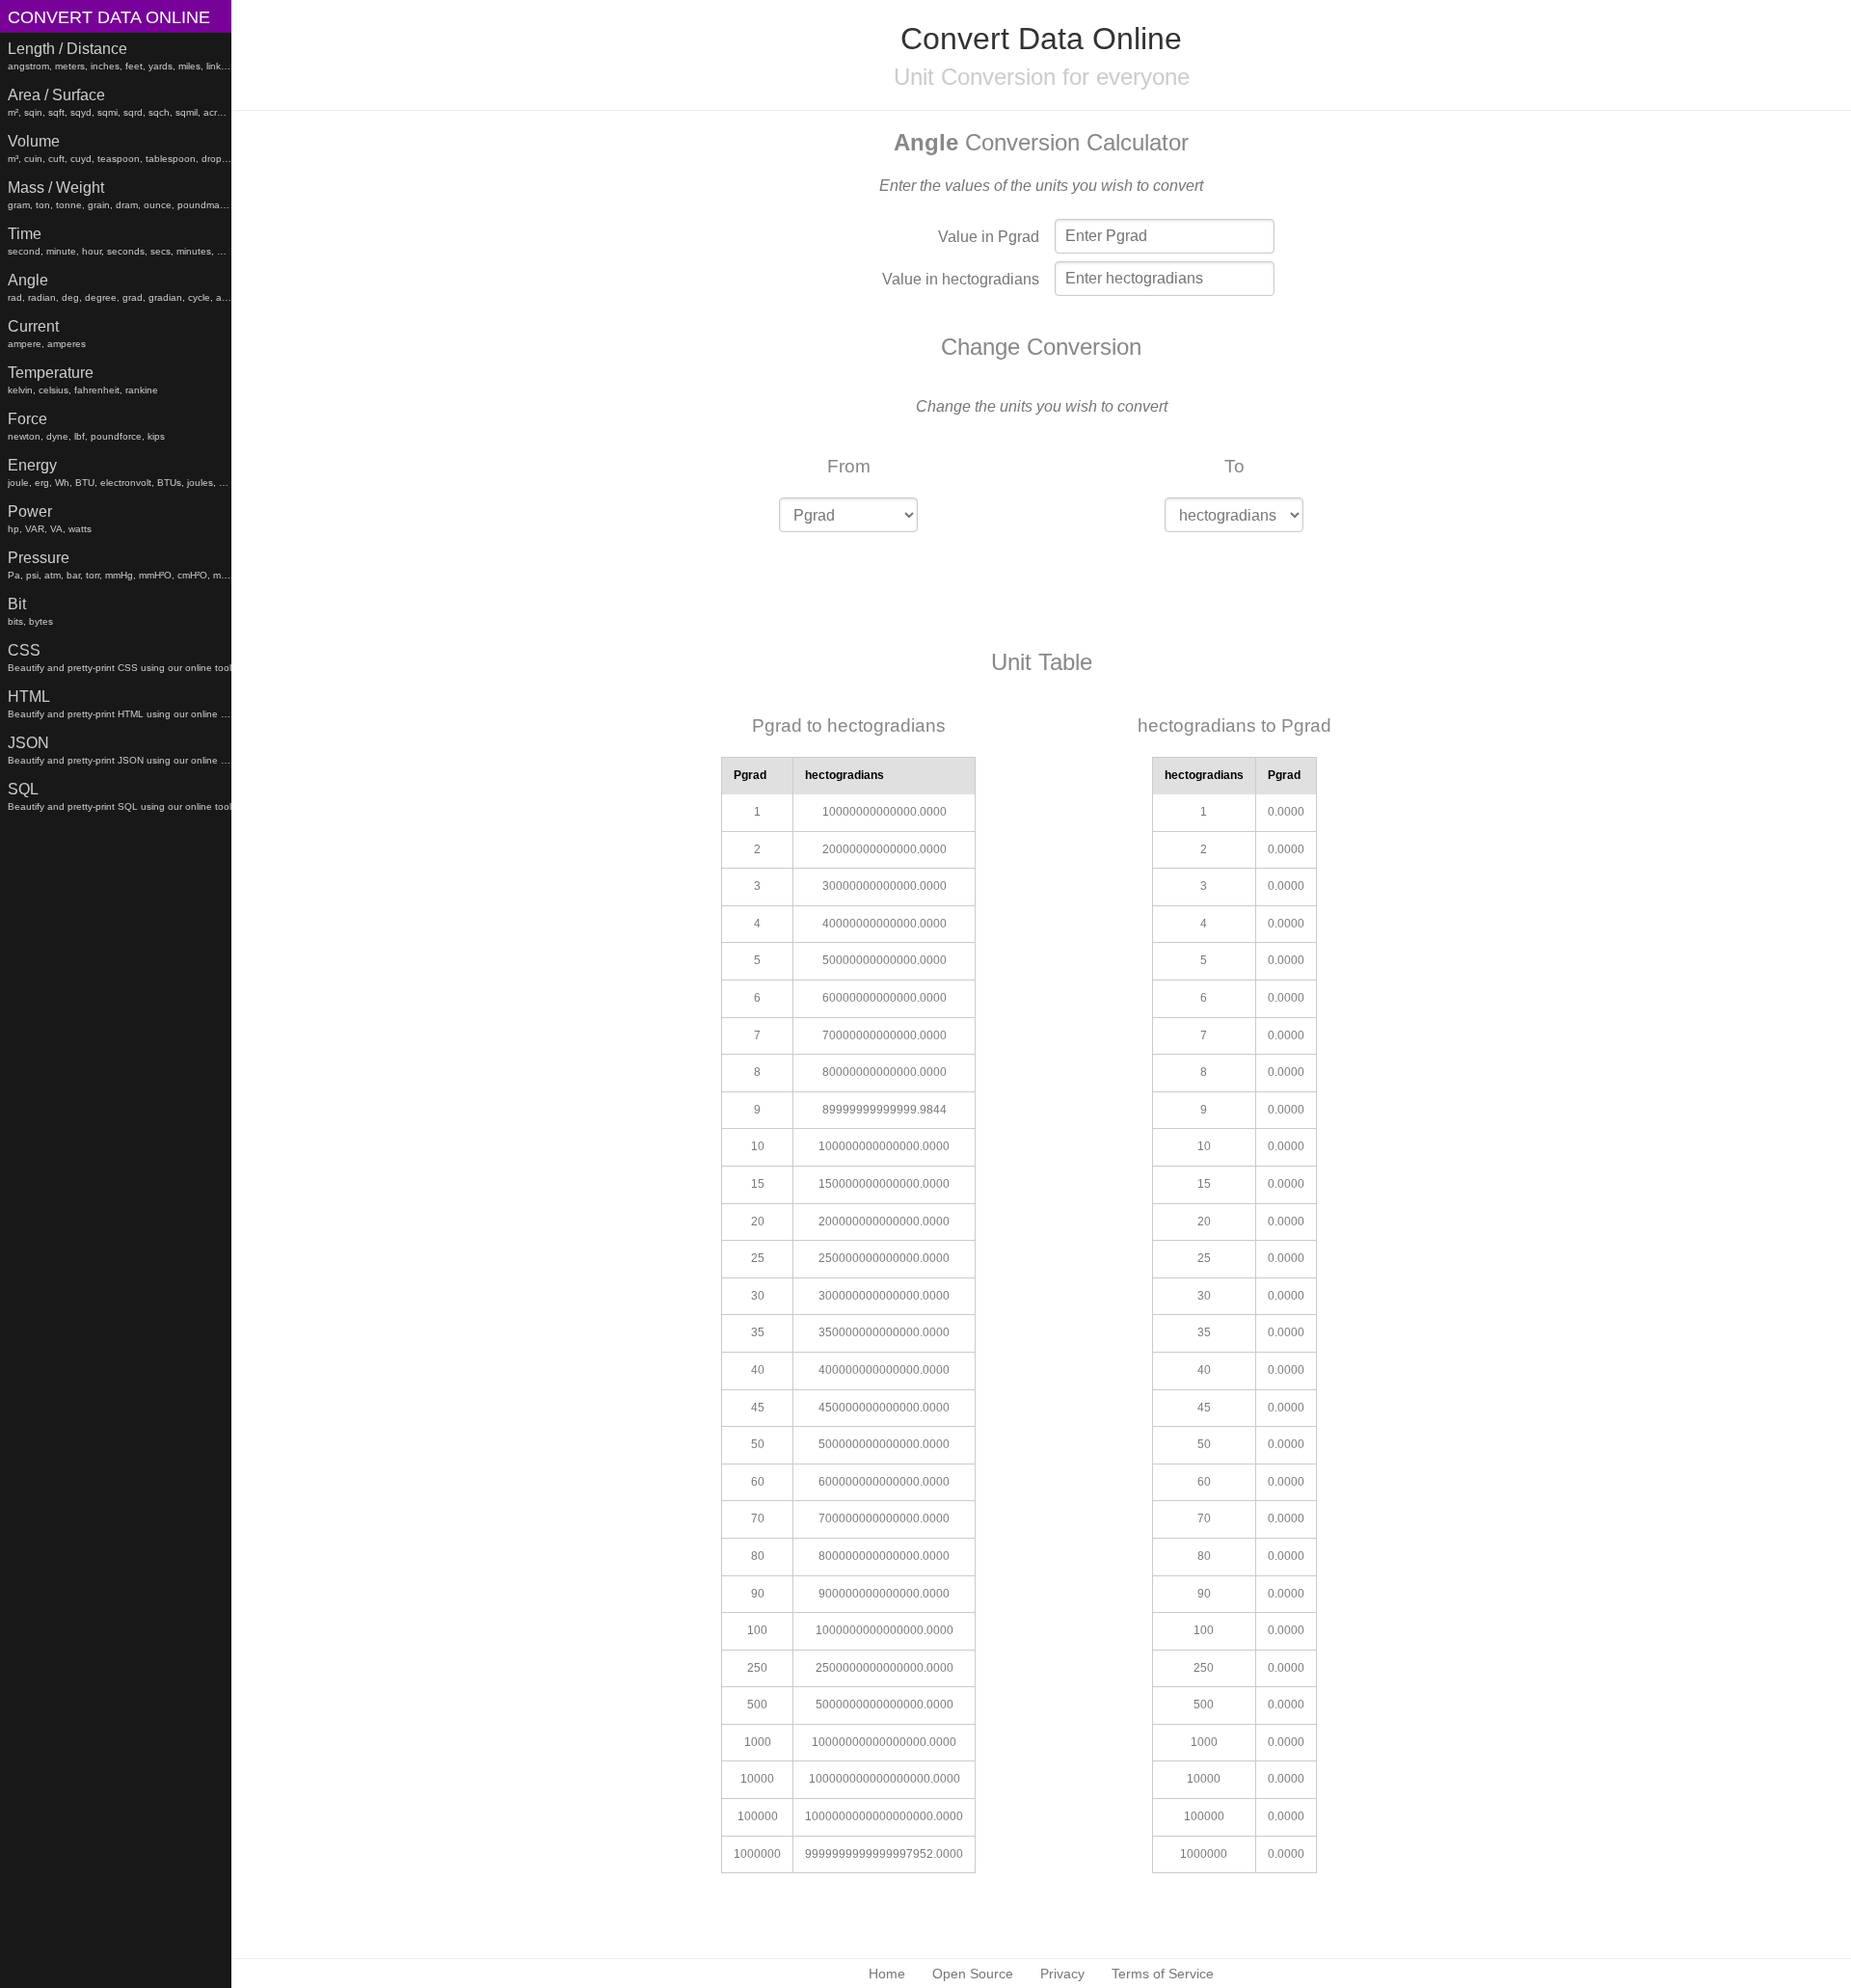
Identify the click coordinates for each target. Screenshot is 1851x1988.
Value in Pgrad (989, 237)
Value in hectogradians (961, 279)
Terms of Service (1163, 1974)
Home (887, 1974)
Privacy (1062, 1974)
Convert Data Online (109, 17)
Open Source (973, 1974)
